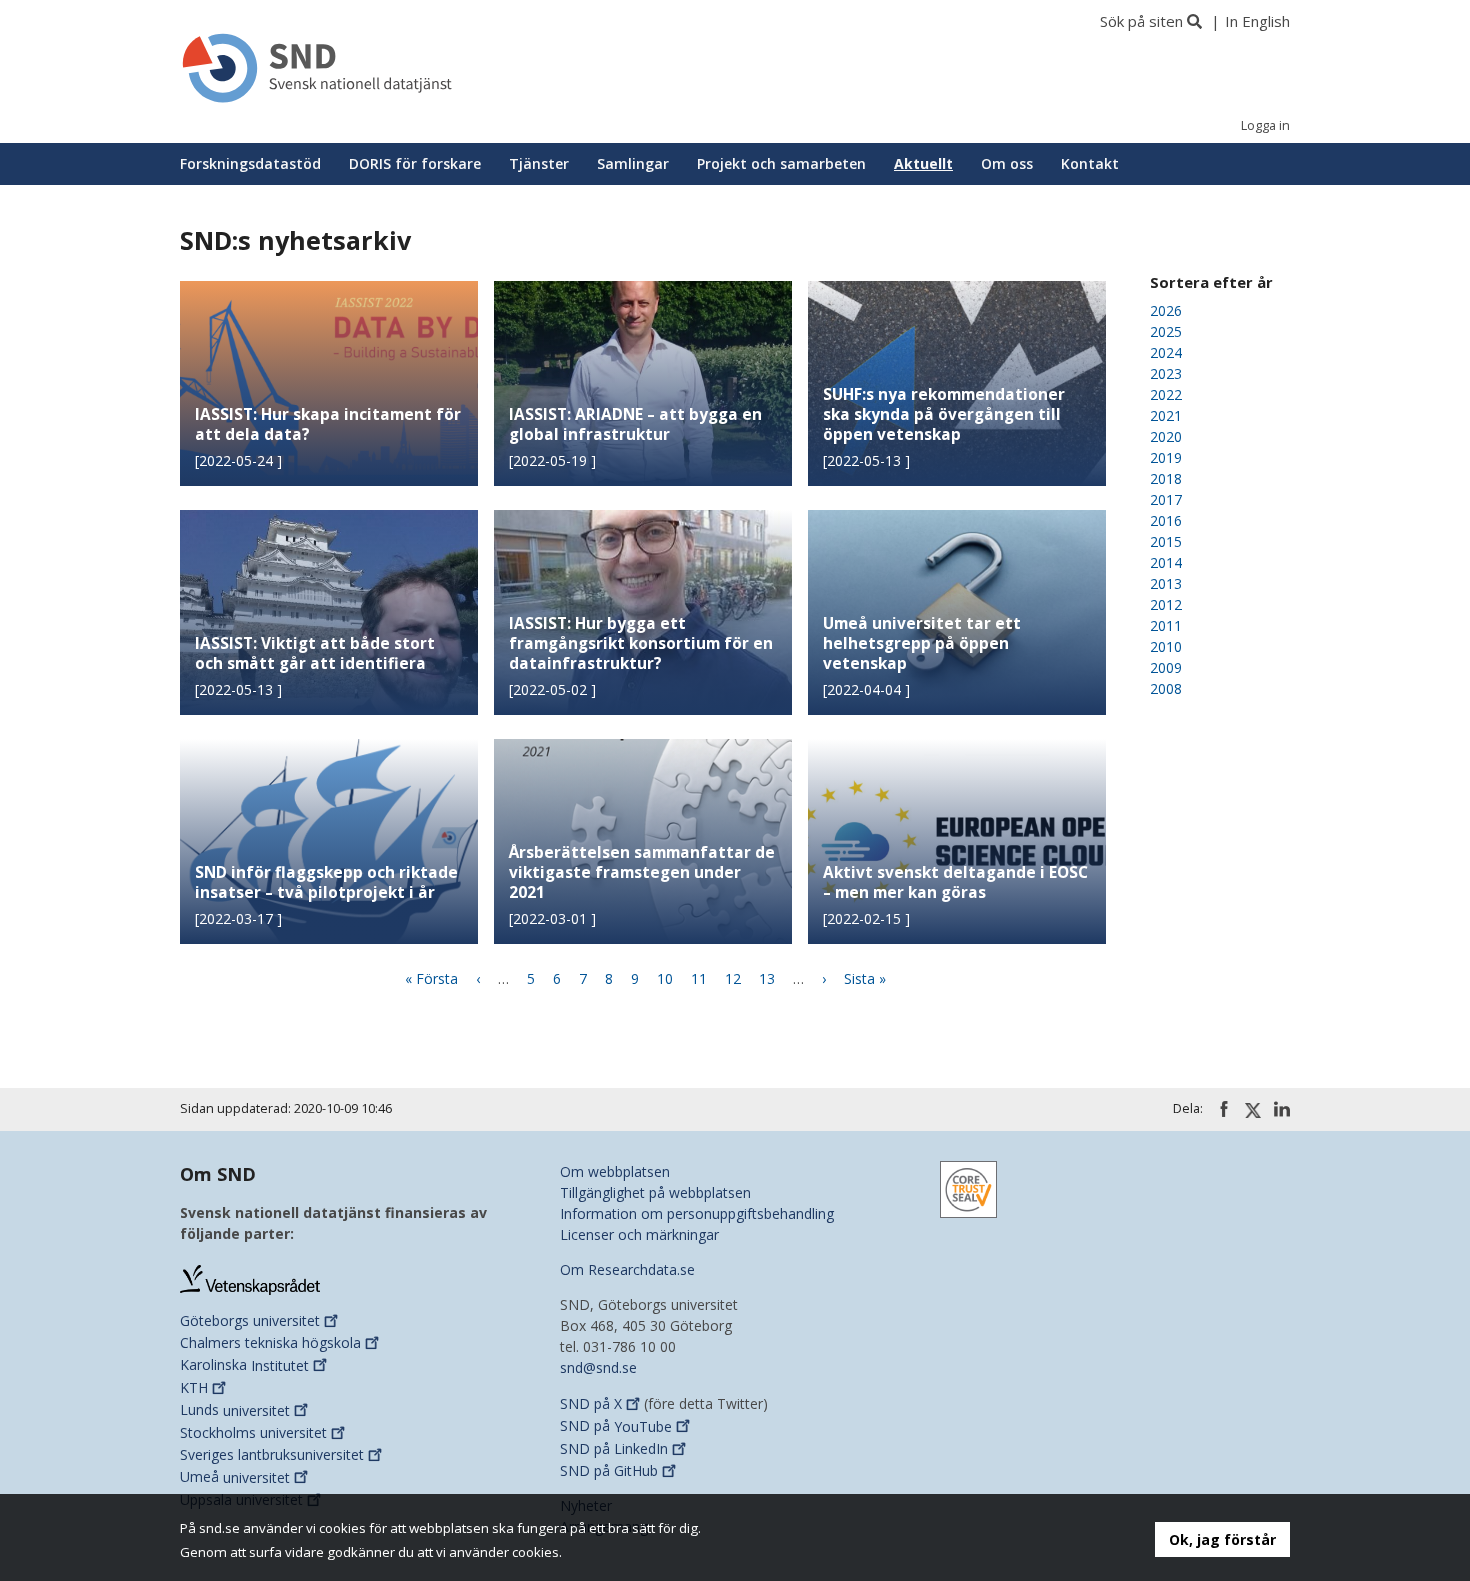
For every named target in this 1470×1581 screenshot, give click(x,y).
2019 (1166, 457)
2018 (1166, 478)
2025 (1166, 331)
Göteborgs (250, 1320)
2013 (1166, 583)
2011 (1166, 625)
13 (767, 978)
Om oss (1007, 163)
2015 (1166, 541)
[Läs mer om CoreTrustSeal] (968, 1187)
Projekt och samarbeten (781, 163)
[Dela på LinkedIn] (1282, 1109)
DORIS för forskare (415, 163)
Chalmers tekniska (270, 1342)
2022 (1166, 394)
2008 (1166, 688)
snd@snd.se (598, 1367)
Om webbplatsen (615, 1171)
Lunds (235, 1410)
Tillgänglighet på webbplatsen (655, 1192)
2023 (1166, 373)
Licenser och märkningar (639, 1234)
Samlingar (633, 163)
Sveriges (272, 1454)
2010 (1166, 646)
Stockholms (253, 1432)
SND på (591, 1403)
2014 (1166, 562)
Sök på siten (1141, 21)
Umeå (235, 1477)
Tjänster (539, 163)
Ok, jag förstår (1222, 1539)
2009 (1166, 667)
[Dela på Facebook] (1224, 1109)
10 (665, 978)
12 (733, 978)
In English (1257, 21)
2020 (1166, 436)
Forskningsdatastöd (250, 163)
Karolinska (244, 1365)
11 (699, 978)
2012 (1166, 604)
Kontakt (1090, 163)
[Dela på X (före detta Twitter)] (1253, 1110)
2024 (1166, 352)
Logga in (1265, 125)
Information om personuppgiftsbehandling (697, 1213)
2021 (1166, 415)
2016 (1166, 520)
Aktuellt (923, 163)
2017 (1166, 499)
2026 (1166, 310)
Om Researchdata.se (627, 1269)
